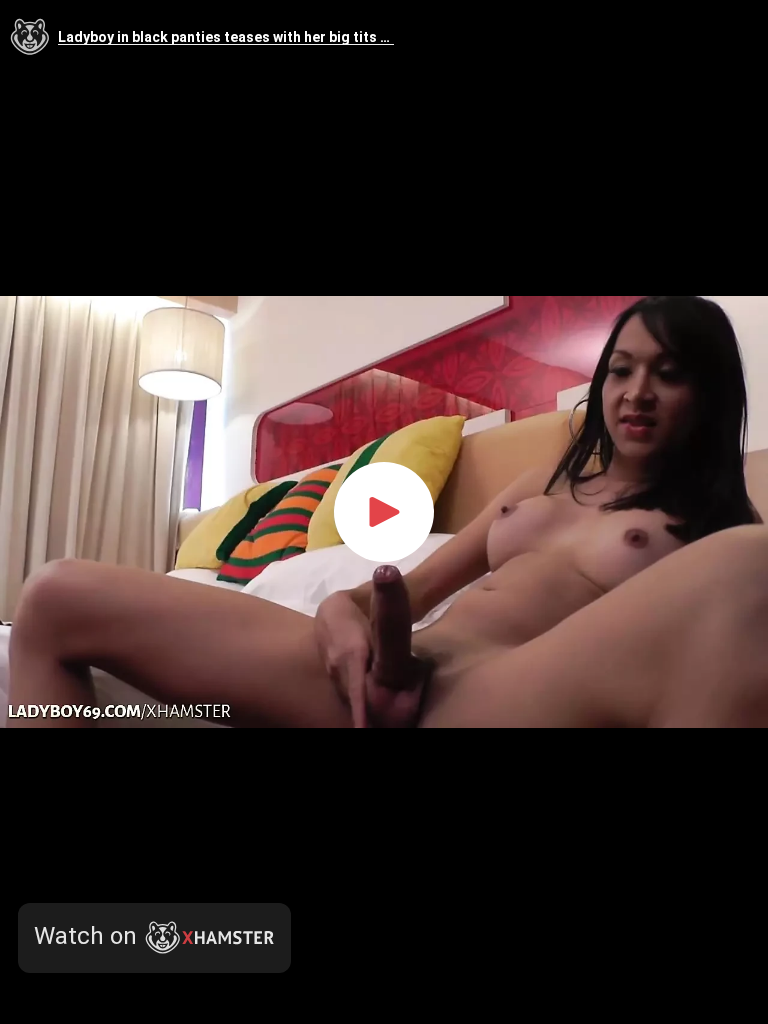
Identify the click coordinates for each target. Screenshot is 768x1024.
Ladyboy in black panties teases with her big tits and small (226, 37)
